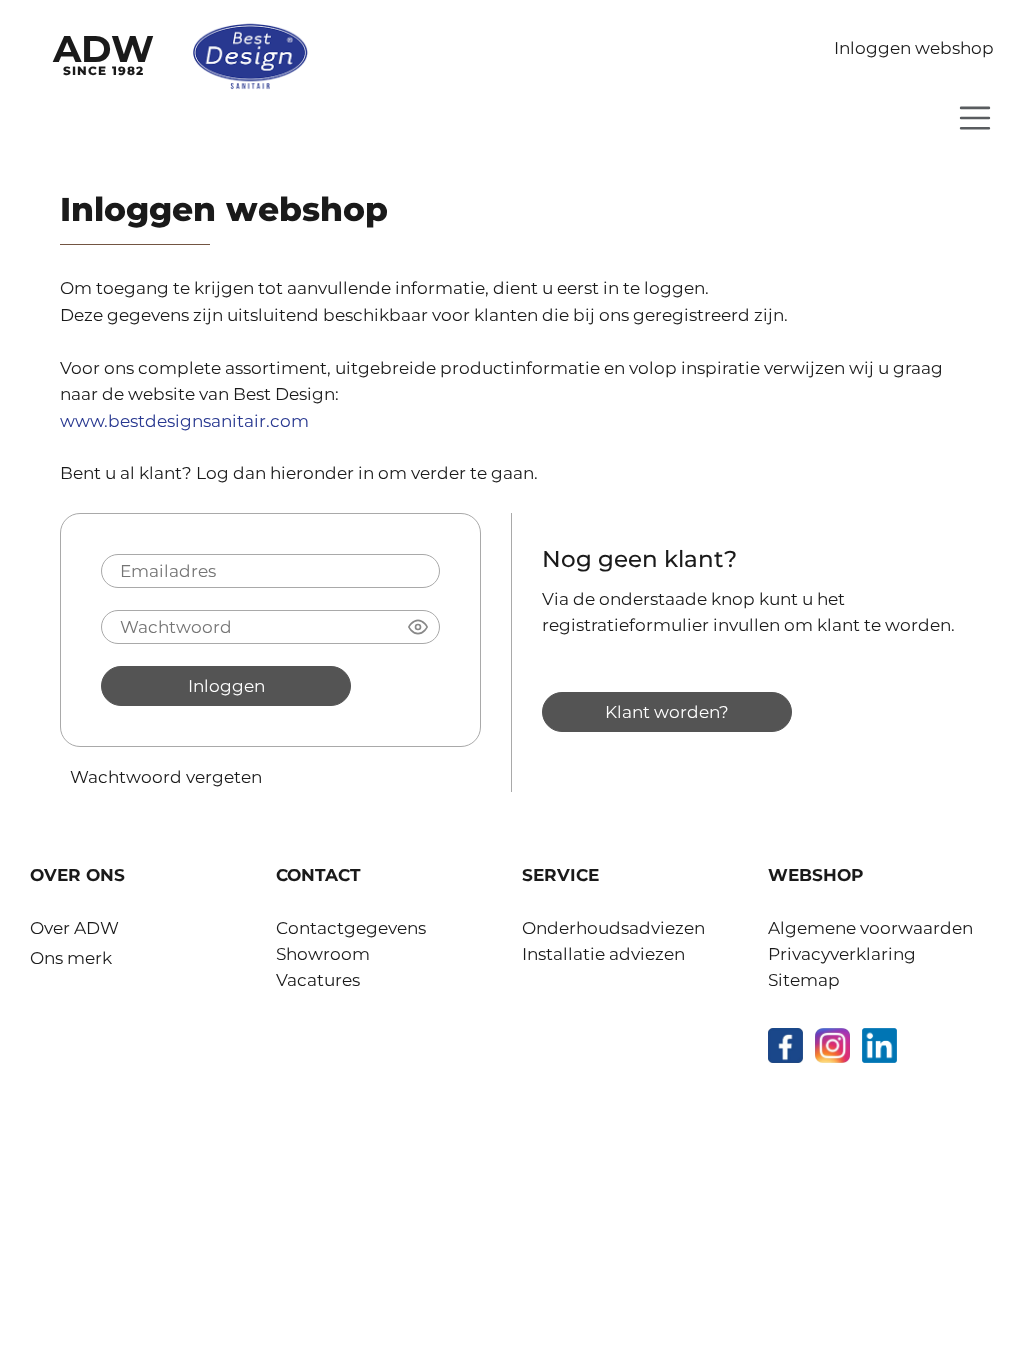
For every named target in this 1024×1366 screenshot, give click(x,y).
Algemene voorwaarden (870, 928)
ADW (103, 52)
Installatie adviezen (603, 954)
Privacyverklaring (842, 954)
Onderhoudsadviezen (613, 928)
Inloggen (226, 685)
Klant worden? (667, 711)
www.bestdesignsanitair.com (184, 421)
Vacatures (318, 980)
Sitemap (804, 980)
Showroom (323, 954)
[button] (418, 627)
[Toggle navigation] (975, 118)
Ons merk (71, 958)
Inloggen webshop (914, 48)
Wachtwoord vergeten (166, 776)
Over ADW (74, 928)
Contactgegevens (351, 928)
